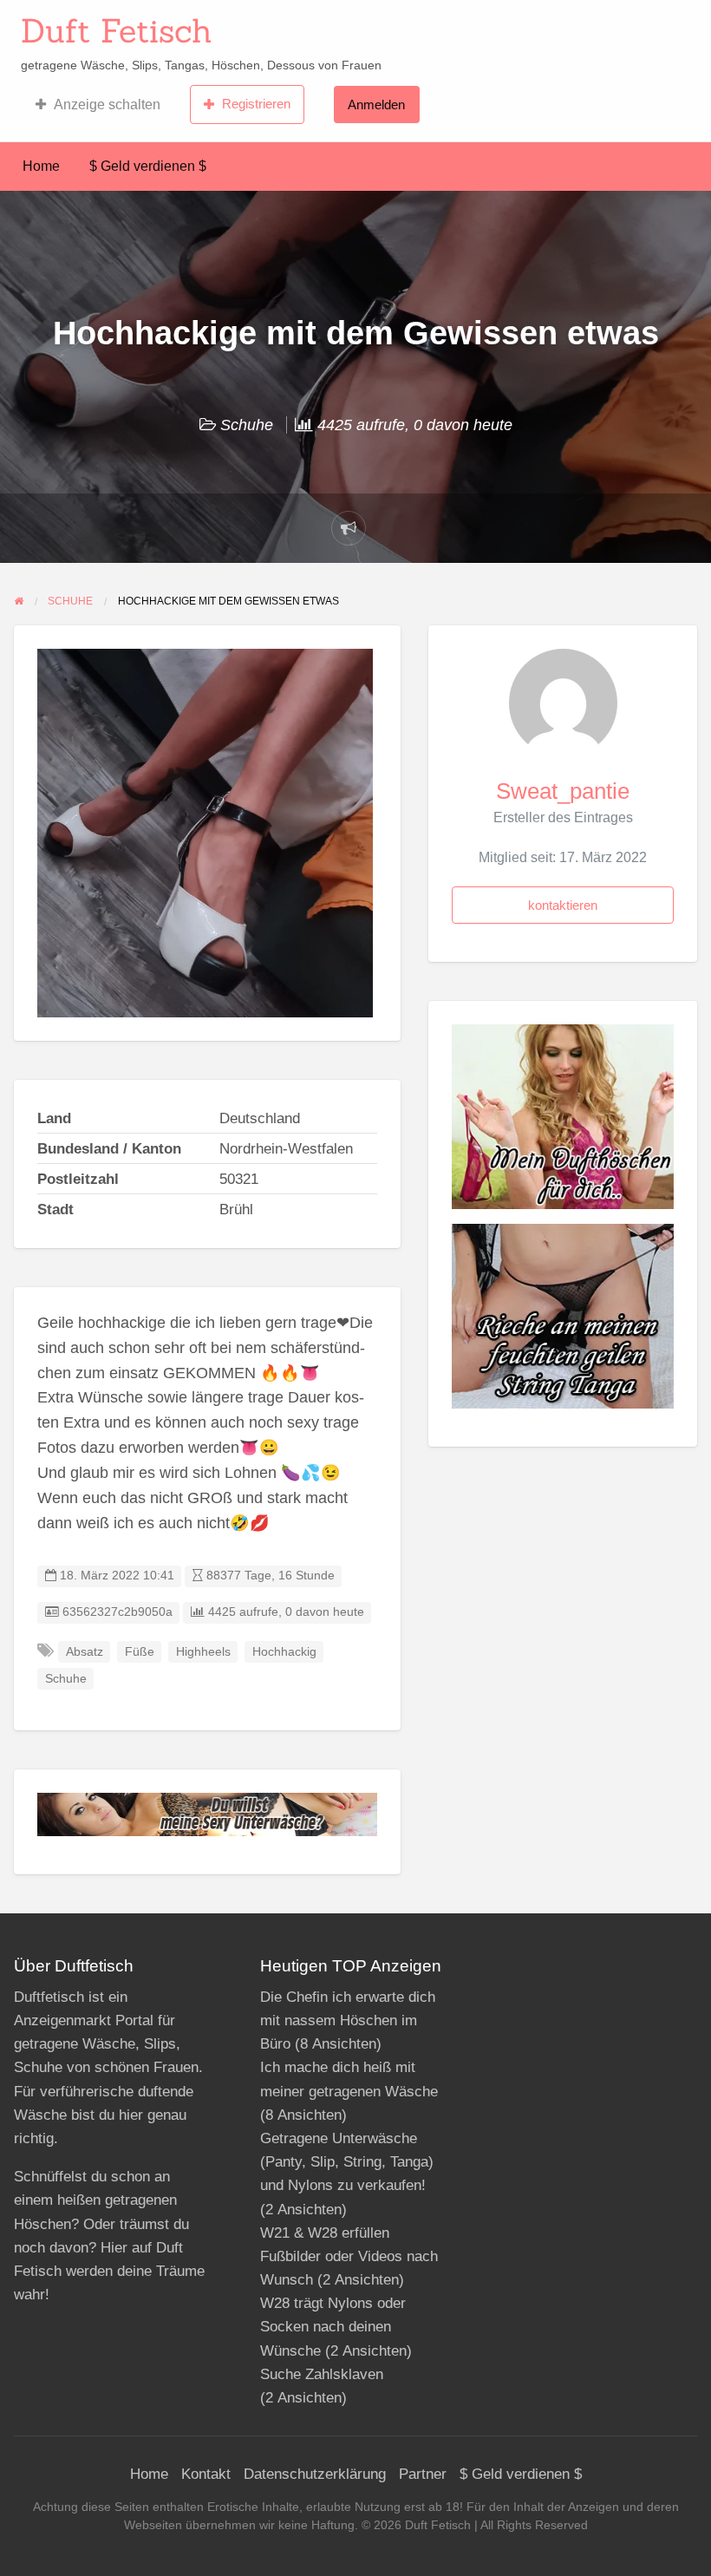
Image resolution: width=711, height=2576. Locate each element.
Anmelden (376, 105)
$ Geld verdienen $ (148, 166)
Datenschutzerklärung (315, 2474)
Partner (423, 2474)
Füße (140, 1652)
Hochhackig (284, 1652)
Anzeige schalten (107, 105)
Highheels (203, 1652)
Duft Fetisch (117, 30)
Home (41, 166)
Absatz (85, 1652)
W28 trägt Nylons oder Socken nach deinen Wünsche (333, 2327)
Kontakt (206, 2474)
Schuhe (247, 425)
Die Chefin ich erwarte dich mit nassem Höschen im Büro (348, 2020)
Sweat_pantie (563, 791)
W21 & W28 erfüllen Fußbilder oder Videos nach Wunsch (349, 2256)
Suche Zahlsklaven (322, 2374)
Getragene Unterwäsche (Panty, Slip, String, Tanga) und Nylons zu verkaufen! (347, 2162)
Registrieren (256, 104)
